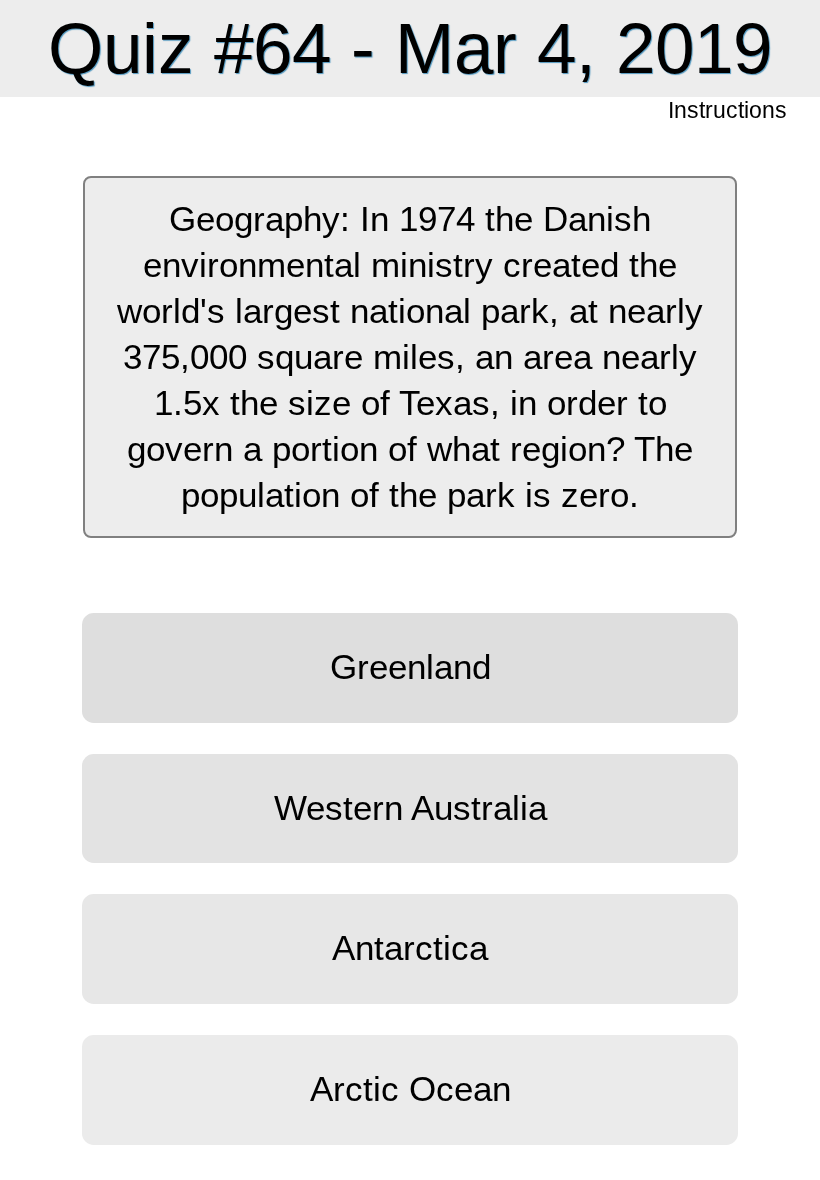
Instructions (729, 111)
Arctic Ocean (410, 1089)
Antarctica (410, 948)
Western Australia (410, 808)
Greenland (410, 667)
